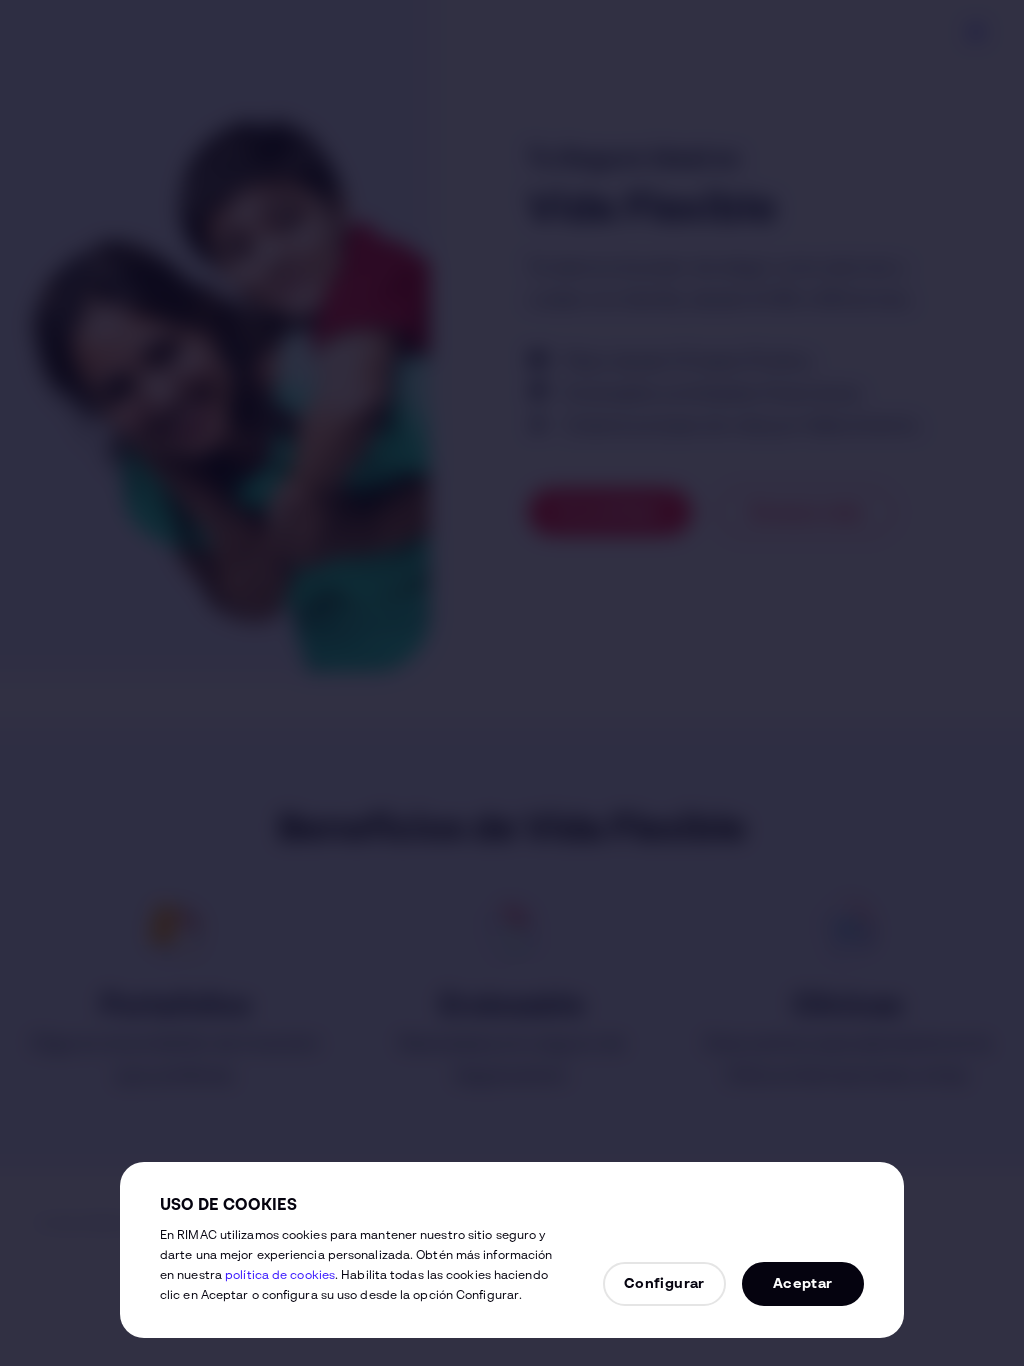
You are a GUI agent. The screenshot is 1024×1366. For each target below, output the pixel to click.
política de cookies (280, 1276)
